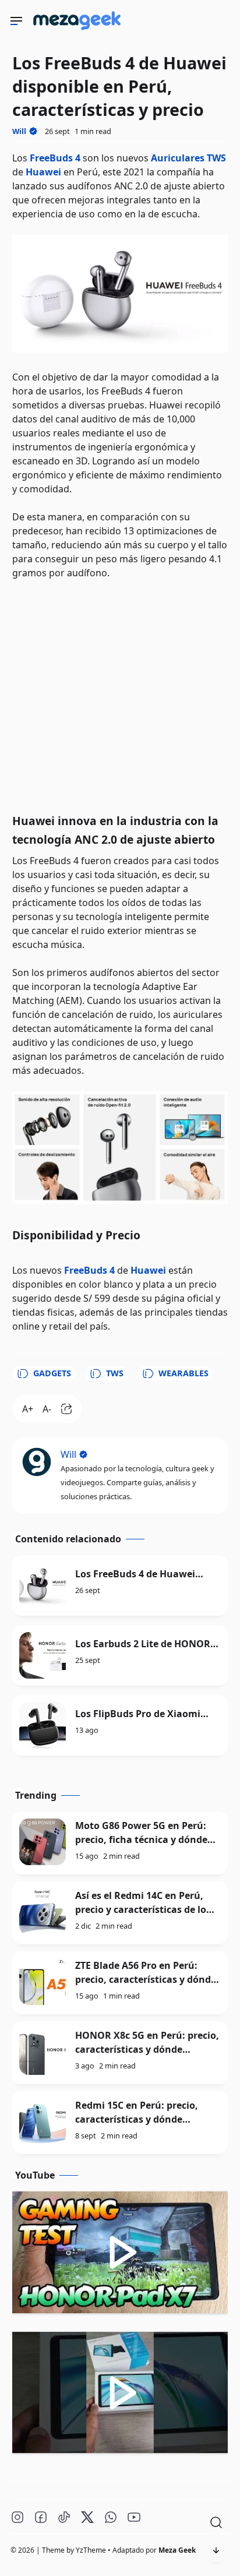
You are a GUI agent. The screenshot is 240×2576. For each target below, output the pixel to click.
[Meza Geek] (79, 32)
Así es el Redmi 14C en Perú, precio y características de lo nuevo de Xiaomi (141, 1909)
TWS (115, 1373)
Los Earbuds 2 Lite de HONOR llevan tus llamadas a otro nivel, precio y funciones (143, 1644)
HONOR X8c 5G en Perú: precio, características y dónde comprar (147, 2049)
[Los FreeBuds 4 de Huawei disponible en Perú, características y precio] (43, 1585)
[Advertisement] (120, 693)
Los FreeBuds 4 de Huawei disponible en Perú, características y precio (135, 1574)
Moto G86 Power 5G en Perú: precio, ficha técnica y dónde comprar (141, 1840)
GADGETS (52, 1373)
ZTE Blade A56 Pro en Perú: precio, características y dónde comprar (146, 1979)
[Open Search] (216, 2522)
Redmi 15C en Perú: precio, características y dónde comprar (137, 2119)
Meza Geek (177, 2550)
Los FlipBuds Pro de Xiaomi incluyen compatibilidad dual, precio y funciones (145, 1714)
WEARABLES (183, 1373)
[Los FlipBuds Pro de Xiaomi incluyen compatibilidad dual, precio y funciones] (43, 1725)
